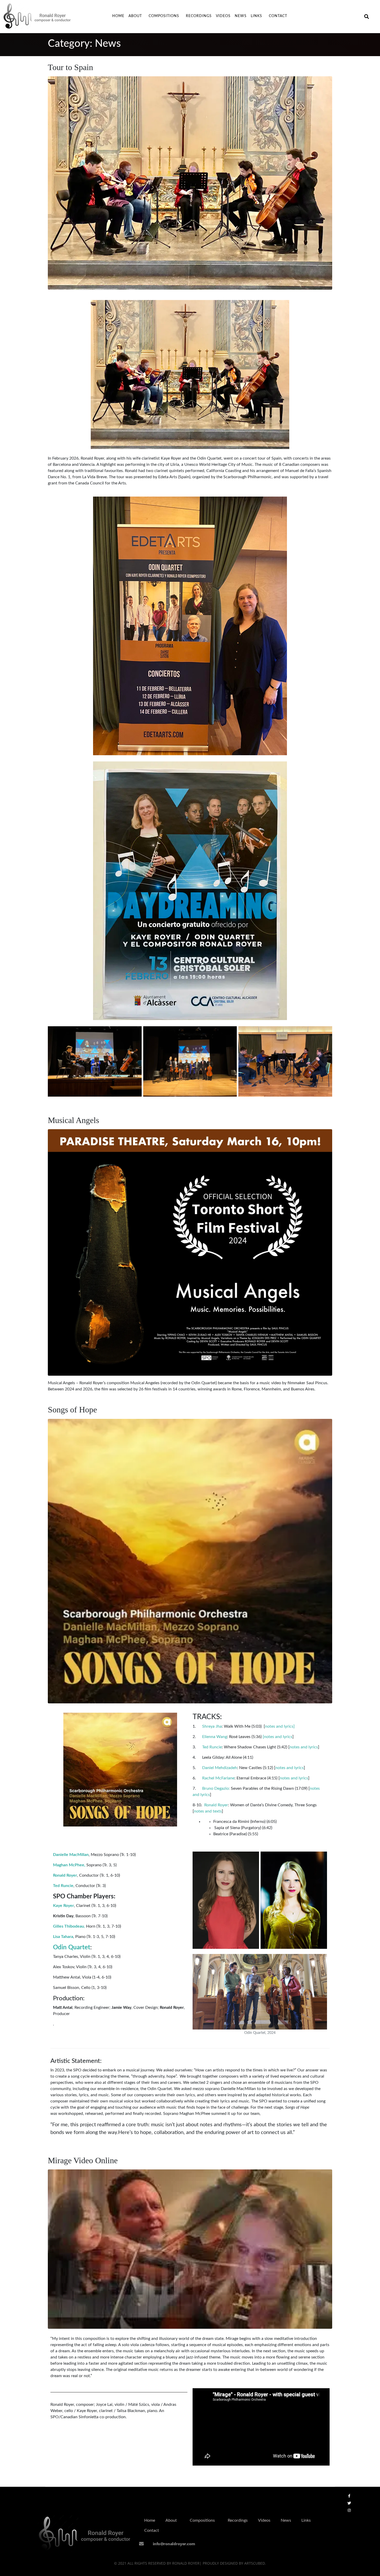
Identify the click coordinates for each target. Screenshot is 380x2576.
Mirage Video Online (83, 2160)
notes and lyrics (304, 1747)
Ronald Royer (216, 1805)
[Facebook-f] (349, 2496)
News (241, 16)
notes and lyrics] (280, 1726)
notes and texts (208, 1811)
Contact (278, 16)
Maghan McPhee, (69, 1865)
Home (118, 16)
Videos (223, 16)
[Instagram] (349, 2510)
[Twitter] (349, 2503)
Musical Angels (73, 1120)
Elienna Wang (215, 1737)
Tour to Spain (70, 67)
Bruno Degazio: (215, 1788)
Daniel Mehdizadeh (220, 1768)
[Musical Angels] (190, 1252)
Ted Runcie (212, 1747)
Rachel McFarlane (218, 1778)
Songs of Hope (72, 1410)
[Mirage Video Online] (190, 2249)
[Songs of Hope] (190, 1561)
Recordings (199, 16)
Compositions (164, 16)
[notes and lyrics (278, 1737)
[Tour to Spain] (190, 183)
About (135, 16)
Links (256, 16)
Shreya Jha (211, 1726)
